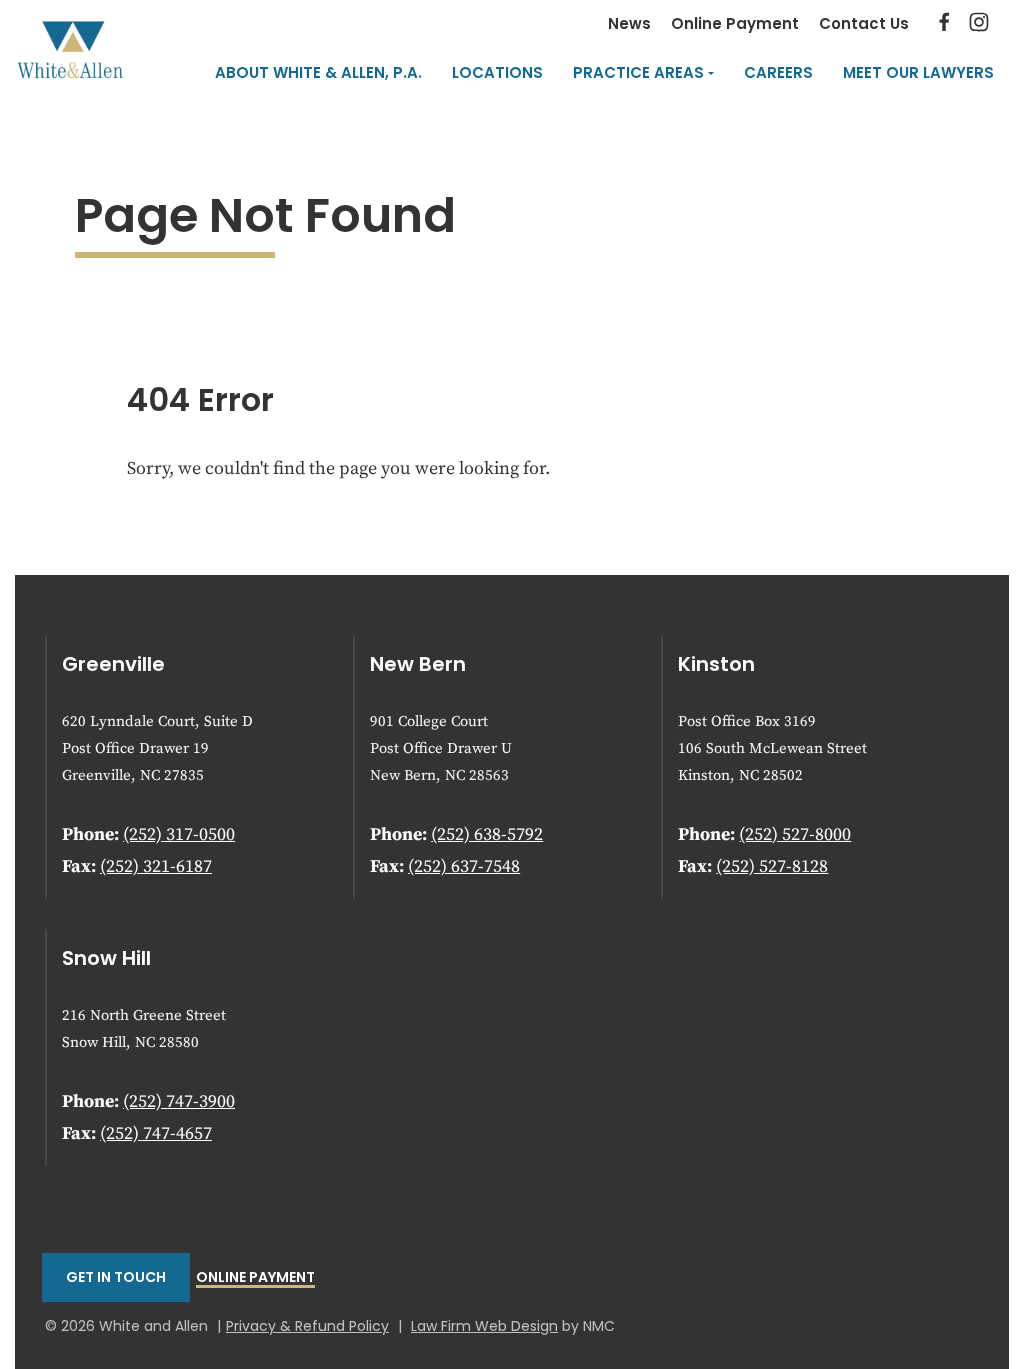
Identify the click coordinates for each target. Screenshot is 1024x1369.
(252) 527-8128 (772, 866)
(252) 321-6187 (156, 866)
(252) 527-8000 (795, 834)
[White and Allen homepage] (70, 50)
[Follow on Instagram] (979, 26)
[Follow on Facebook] (944, 26)
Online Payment (735, 23)
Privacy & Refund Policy (307, 1326)
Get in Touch (116, 1277)
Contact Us (864, 23)
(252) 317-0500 (179, 834)
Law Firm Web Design (484, 1326)
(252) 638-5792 (487, 834)
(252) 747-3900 (179, 1101)
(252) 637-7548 (464, 866)
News (629, 23)
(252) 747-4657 (156, 1133)
